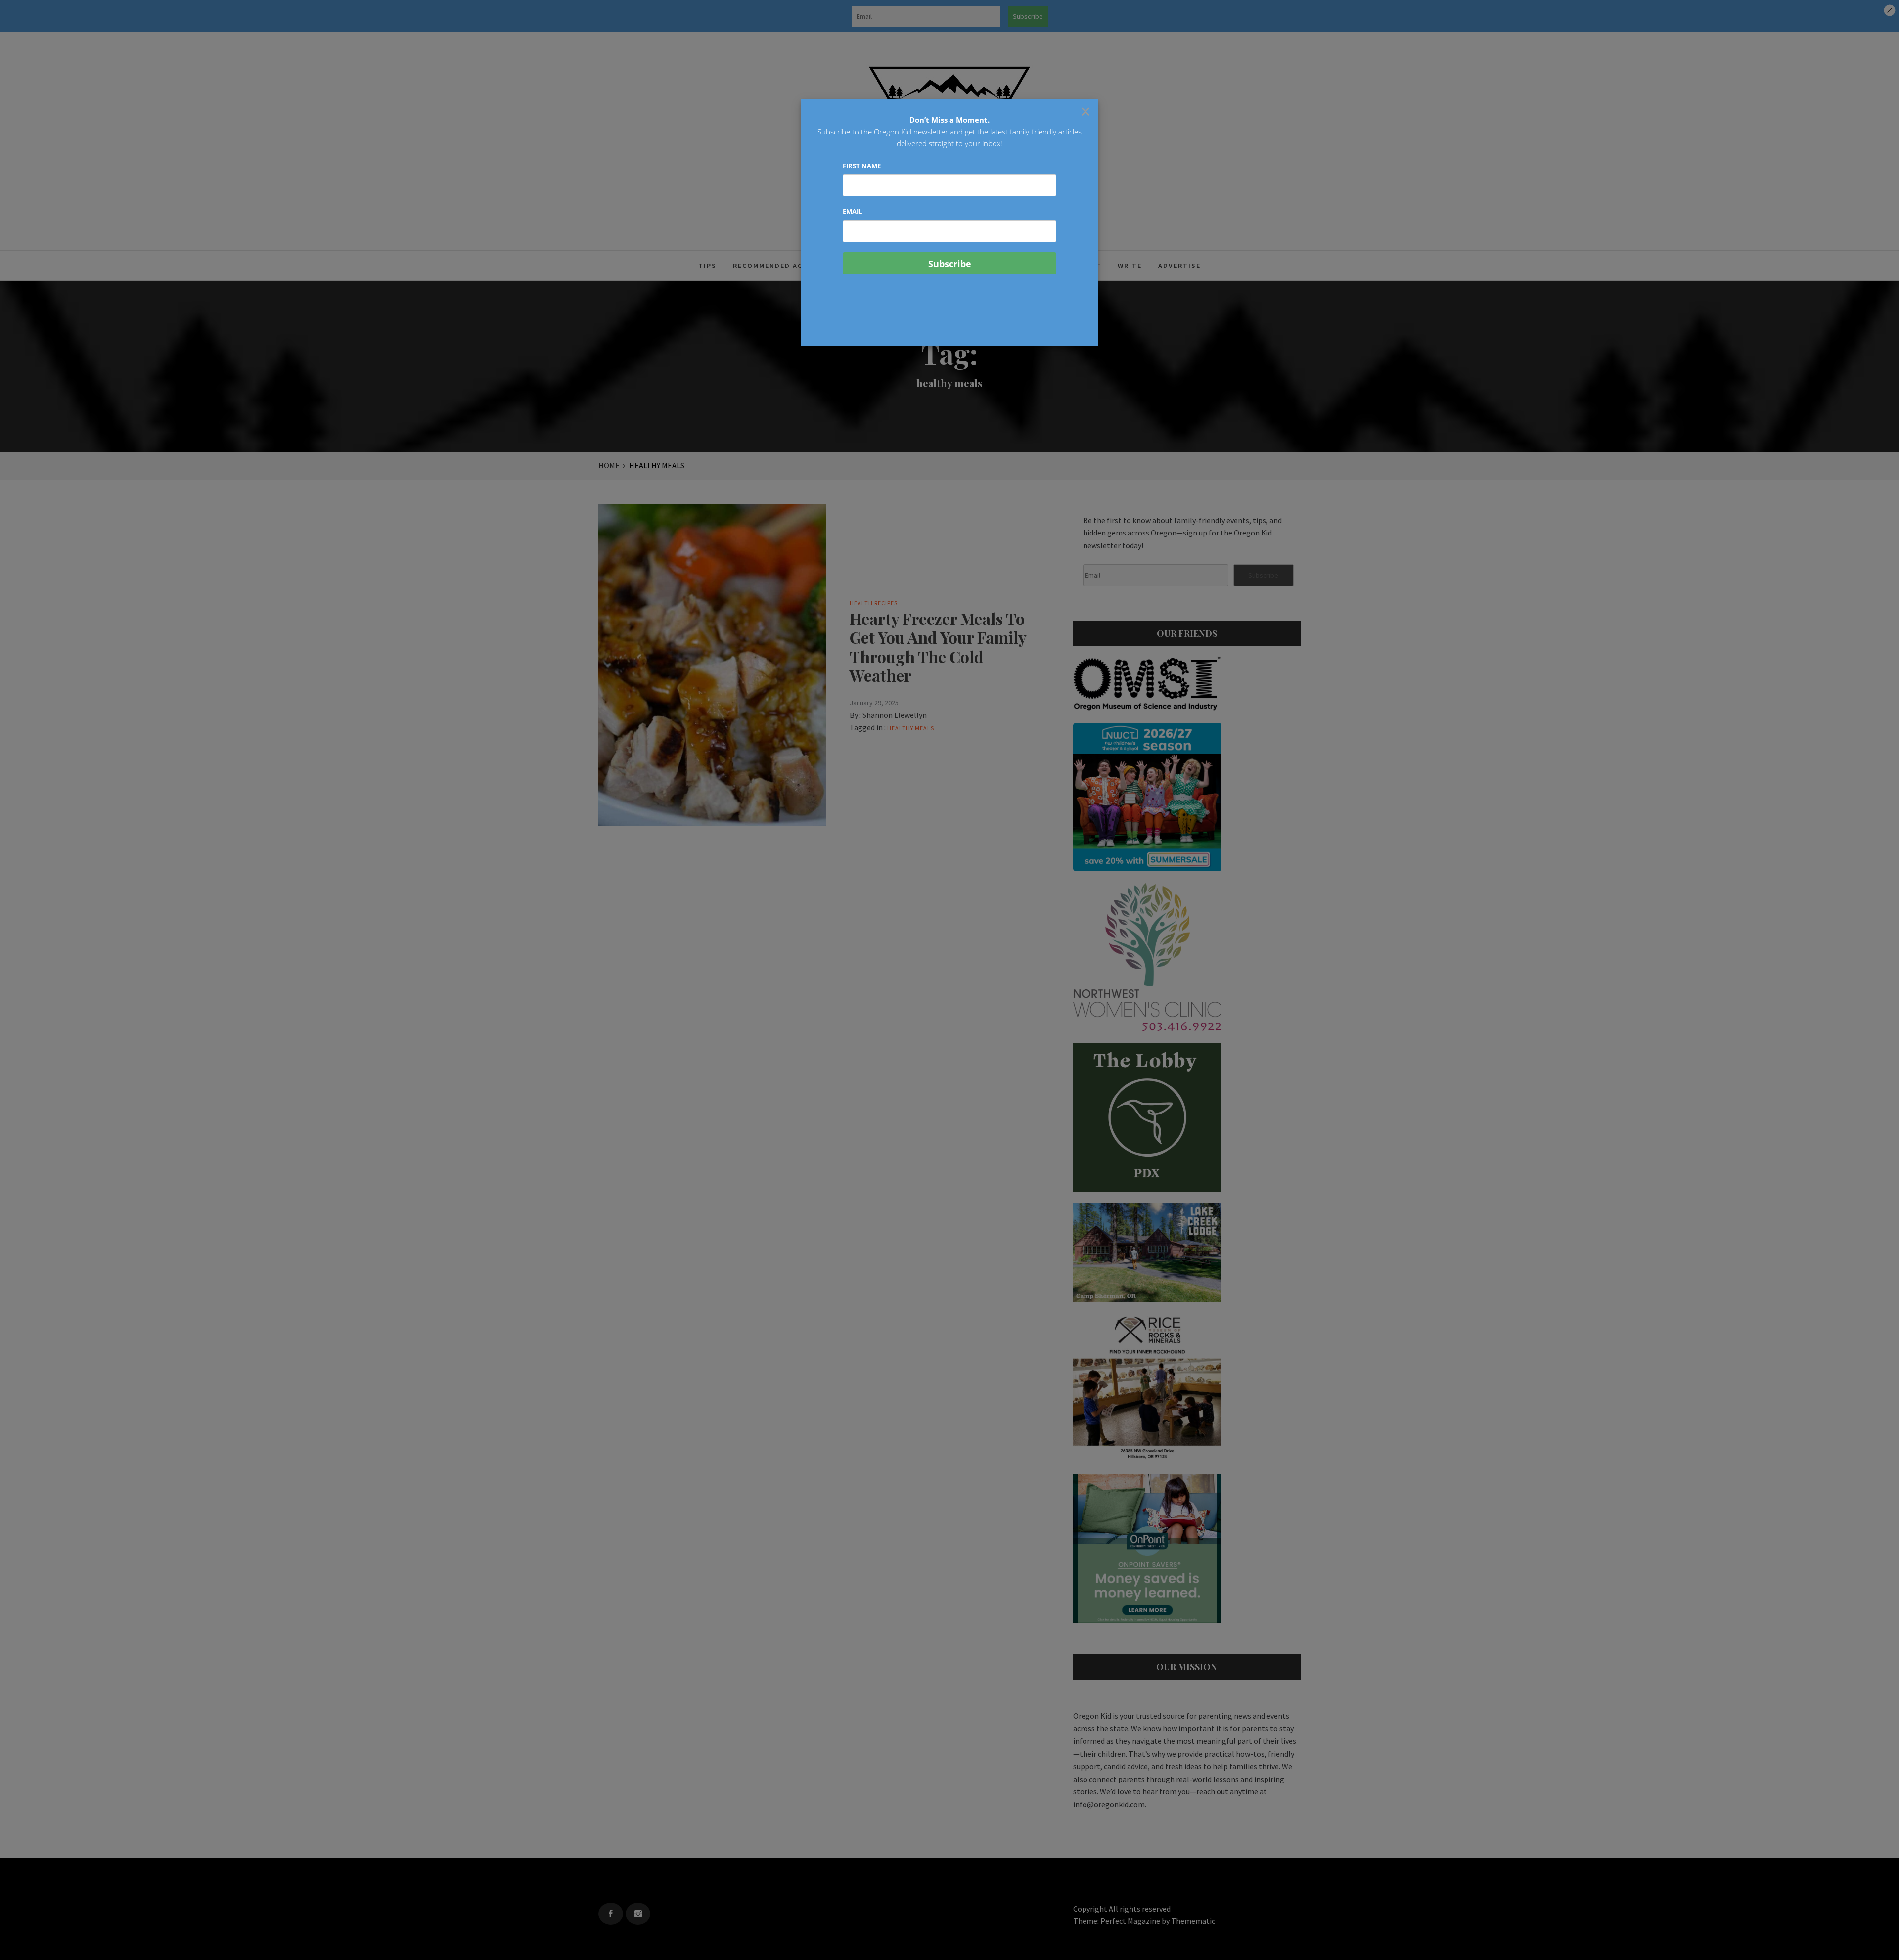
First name (862, 166)
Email (852, 211)
